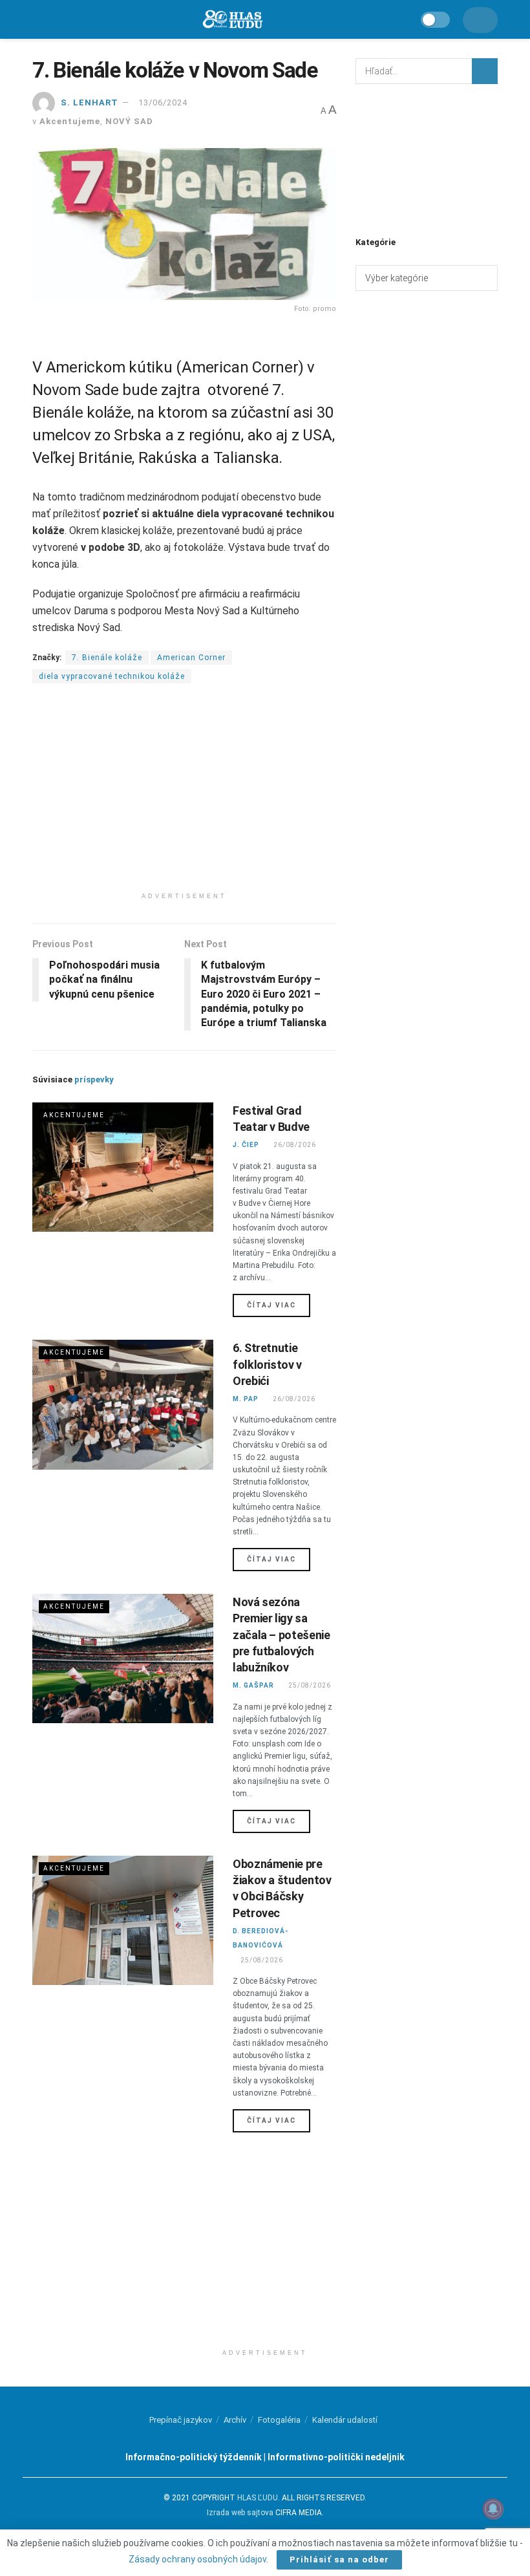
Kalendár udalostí (345, 2420)
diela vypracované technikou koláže (112, 676)
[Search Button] (485, 71)
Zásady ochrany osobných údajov (197, 2559)
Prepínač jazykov (181, 2420)
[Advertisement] (184, 795)
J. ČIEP (246, 1145)
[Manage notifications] (493, 2509)
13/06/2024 (163, 102)
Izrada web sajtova (240, 2513)
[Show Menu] (38, 19)
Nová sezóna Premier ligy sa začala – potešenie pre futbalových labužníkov (281, 1635)
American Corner (191, 658)
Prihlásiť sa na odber (339, 2560)
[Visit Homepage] (232, 20)
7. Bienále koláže (107, 658)
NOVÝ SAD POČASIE (427, 158)
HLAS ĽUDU (258, 2498)
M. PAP (246, 1399)
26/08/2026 (294, 1145)
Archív (235, 2420)
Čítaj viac (279, 1305)
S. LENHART (90, 102)
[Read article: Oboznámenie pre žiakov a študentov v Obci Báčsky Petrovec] (123, 1920)
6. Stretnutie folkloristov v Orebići (267, 1364)
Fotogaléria (279, 2420)
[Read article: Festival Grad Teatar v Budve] (123, 1167)
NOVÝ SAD (129, 121)
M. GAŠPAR (253, 1685)
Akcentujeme (70, 121)
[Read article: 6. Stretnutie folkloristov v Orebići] (123, 1404)
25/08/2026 (309, 1685)
